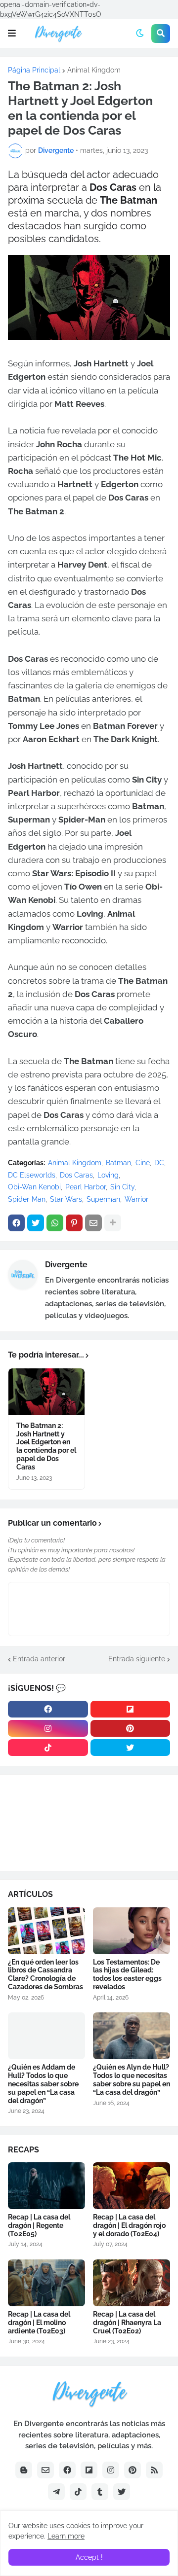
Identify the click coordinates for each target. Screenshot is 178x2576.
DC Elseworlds (32, 1175)
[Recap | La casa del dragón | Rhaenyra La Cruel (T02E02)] (132, 2283)
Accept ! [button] (89, 2557)
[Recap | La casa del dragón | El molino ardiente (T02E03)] (46, 2283)
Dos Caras (76, 1175)
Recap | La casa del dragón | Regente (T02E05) (39, 2225)
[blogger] (24, 2470)
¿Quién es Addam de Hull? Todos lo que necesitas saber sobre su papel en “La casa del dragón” (43, 2084)
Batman (118, 1163)
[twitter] (131, 1748)
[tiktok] (48, 1748)
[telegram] (56, 2492)
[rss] (154, 2470)
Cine (143, 1163)
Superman (103, 1199)
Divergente (66, 1265)
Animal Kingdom (94, 70)
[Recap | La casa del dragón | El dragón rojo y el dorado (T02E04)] (132, 2186)
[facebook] (48, 1709)
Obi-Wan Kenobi (34, 1187)
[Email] (93, 1223)
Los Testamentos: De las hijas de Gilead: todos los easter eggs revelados (127, 1974)
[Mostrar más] (113, 1223)
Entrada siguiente (137, 1659)
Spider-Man (27, 1199)
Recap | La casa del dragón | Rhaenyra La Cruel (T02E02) (127, 2323)
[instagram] (48, 1728)
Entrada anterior (39, 1659)
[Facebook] (16, 1223)
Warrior (136, 1199)
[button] (12, 34)
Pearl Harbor (86, 1187)
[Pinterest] (74, 1223)
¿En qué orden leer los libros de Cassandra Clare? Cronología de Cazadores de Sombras (45, 1974)
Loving (108, 1175)
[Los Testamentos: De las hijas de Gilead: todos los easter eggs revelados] (132, 1931)
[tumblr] (100, 2492)
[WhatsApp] (55, 1223)
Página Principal (34, 70)
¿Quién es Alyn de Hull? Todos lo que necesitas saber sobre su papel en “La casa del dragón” (132, 2079)
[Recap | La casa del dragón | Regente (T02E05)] (46, 2186)
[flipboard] (131, 1709)
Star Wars (66, 1199)
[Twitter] (36, 1223)
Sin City (122, 1187)
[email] (45, 2470)
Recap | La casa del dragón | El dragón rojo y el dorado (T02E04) (129, 2225)
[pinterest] (131, 1728)
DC (159, 1163)
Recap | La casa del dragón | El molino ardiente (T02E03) (39, 2323)
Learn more (66, 2536)
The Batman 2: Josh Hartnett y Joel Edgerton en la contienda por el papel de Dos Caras (46, 1446)
